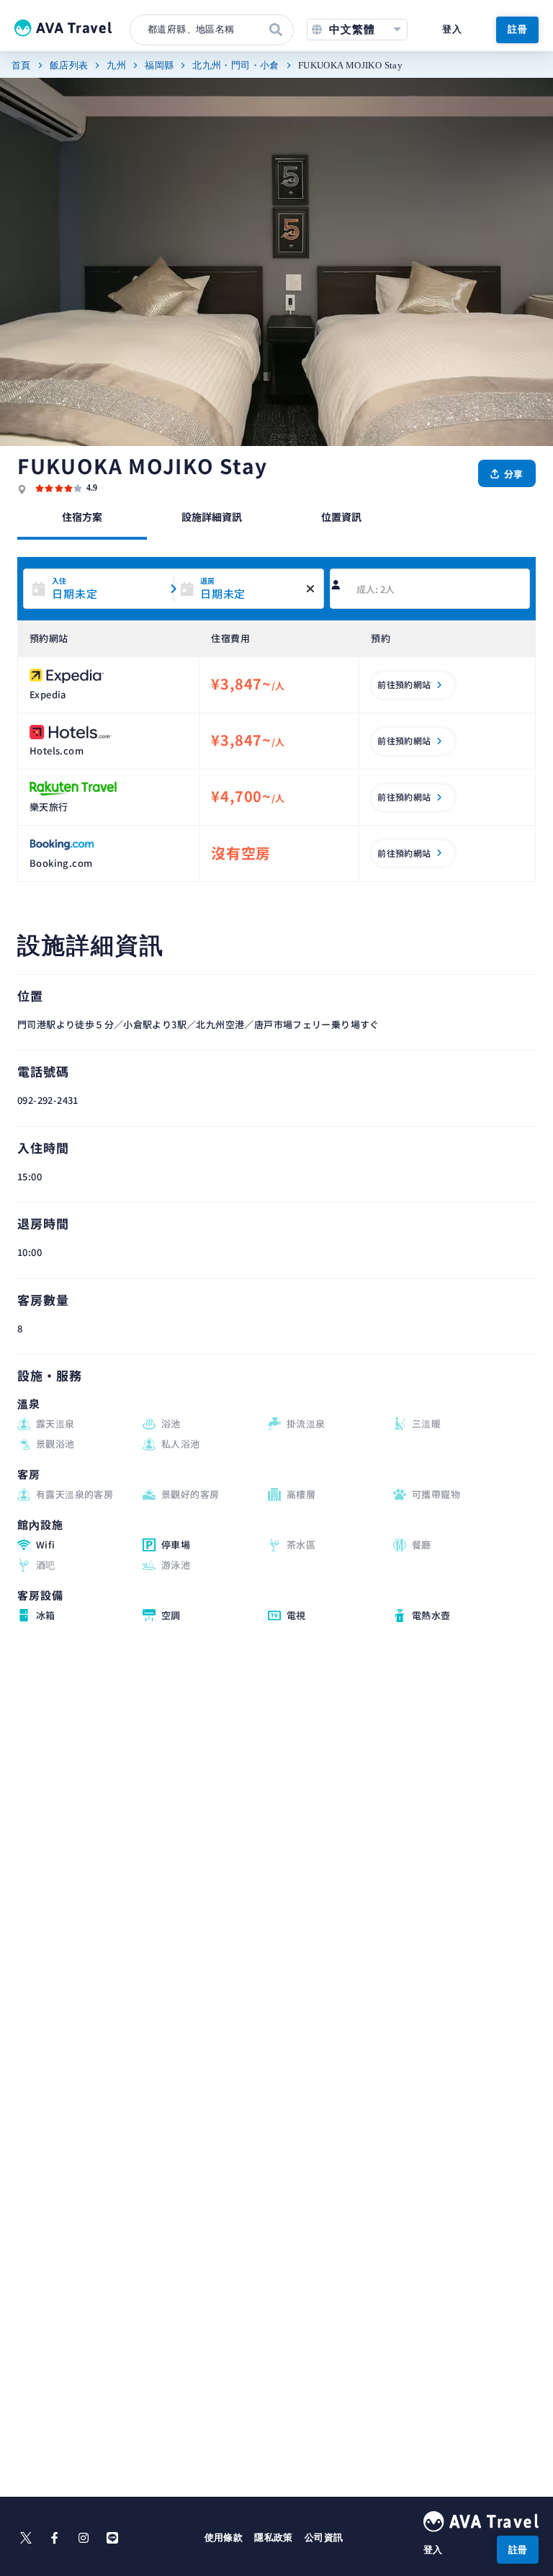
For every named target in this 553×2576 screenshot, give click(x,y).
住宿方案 (82, 517)
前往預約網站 (404, 684)
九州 (116, 65)
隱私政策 (274, 2537)
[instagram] (84, 2538)
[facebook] (55, 2538)
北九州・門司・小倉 (236, 65)
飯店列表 (69, 65)
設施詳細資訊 (212, 517)
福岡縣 (159, 65)
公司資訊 (324, 2537)
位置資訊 (341, 517)
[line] (112, 2538)
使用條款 (224, 2537)
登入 (452, 29)
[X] (26, 2538)
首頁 (21, 65)
